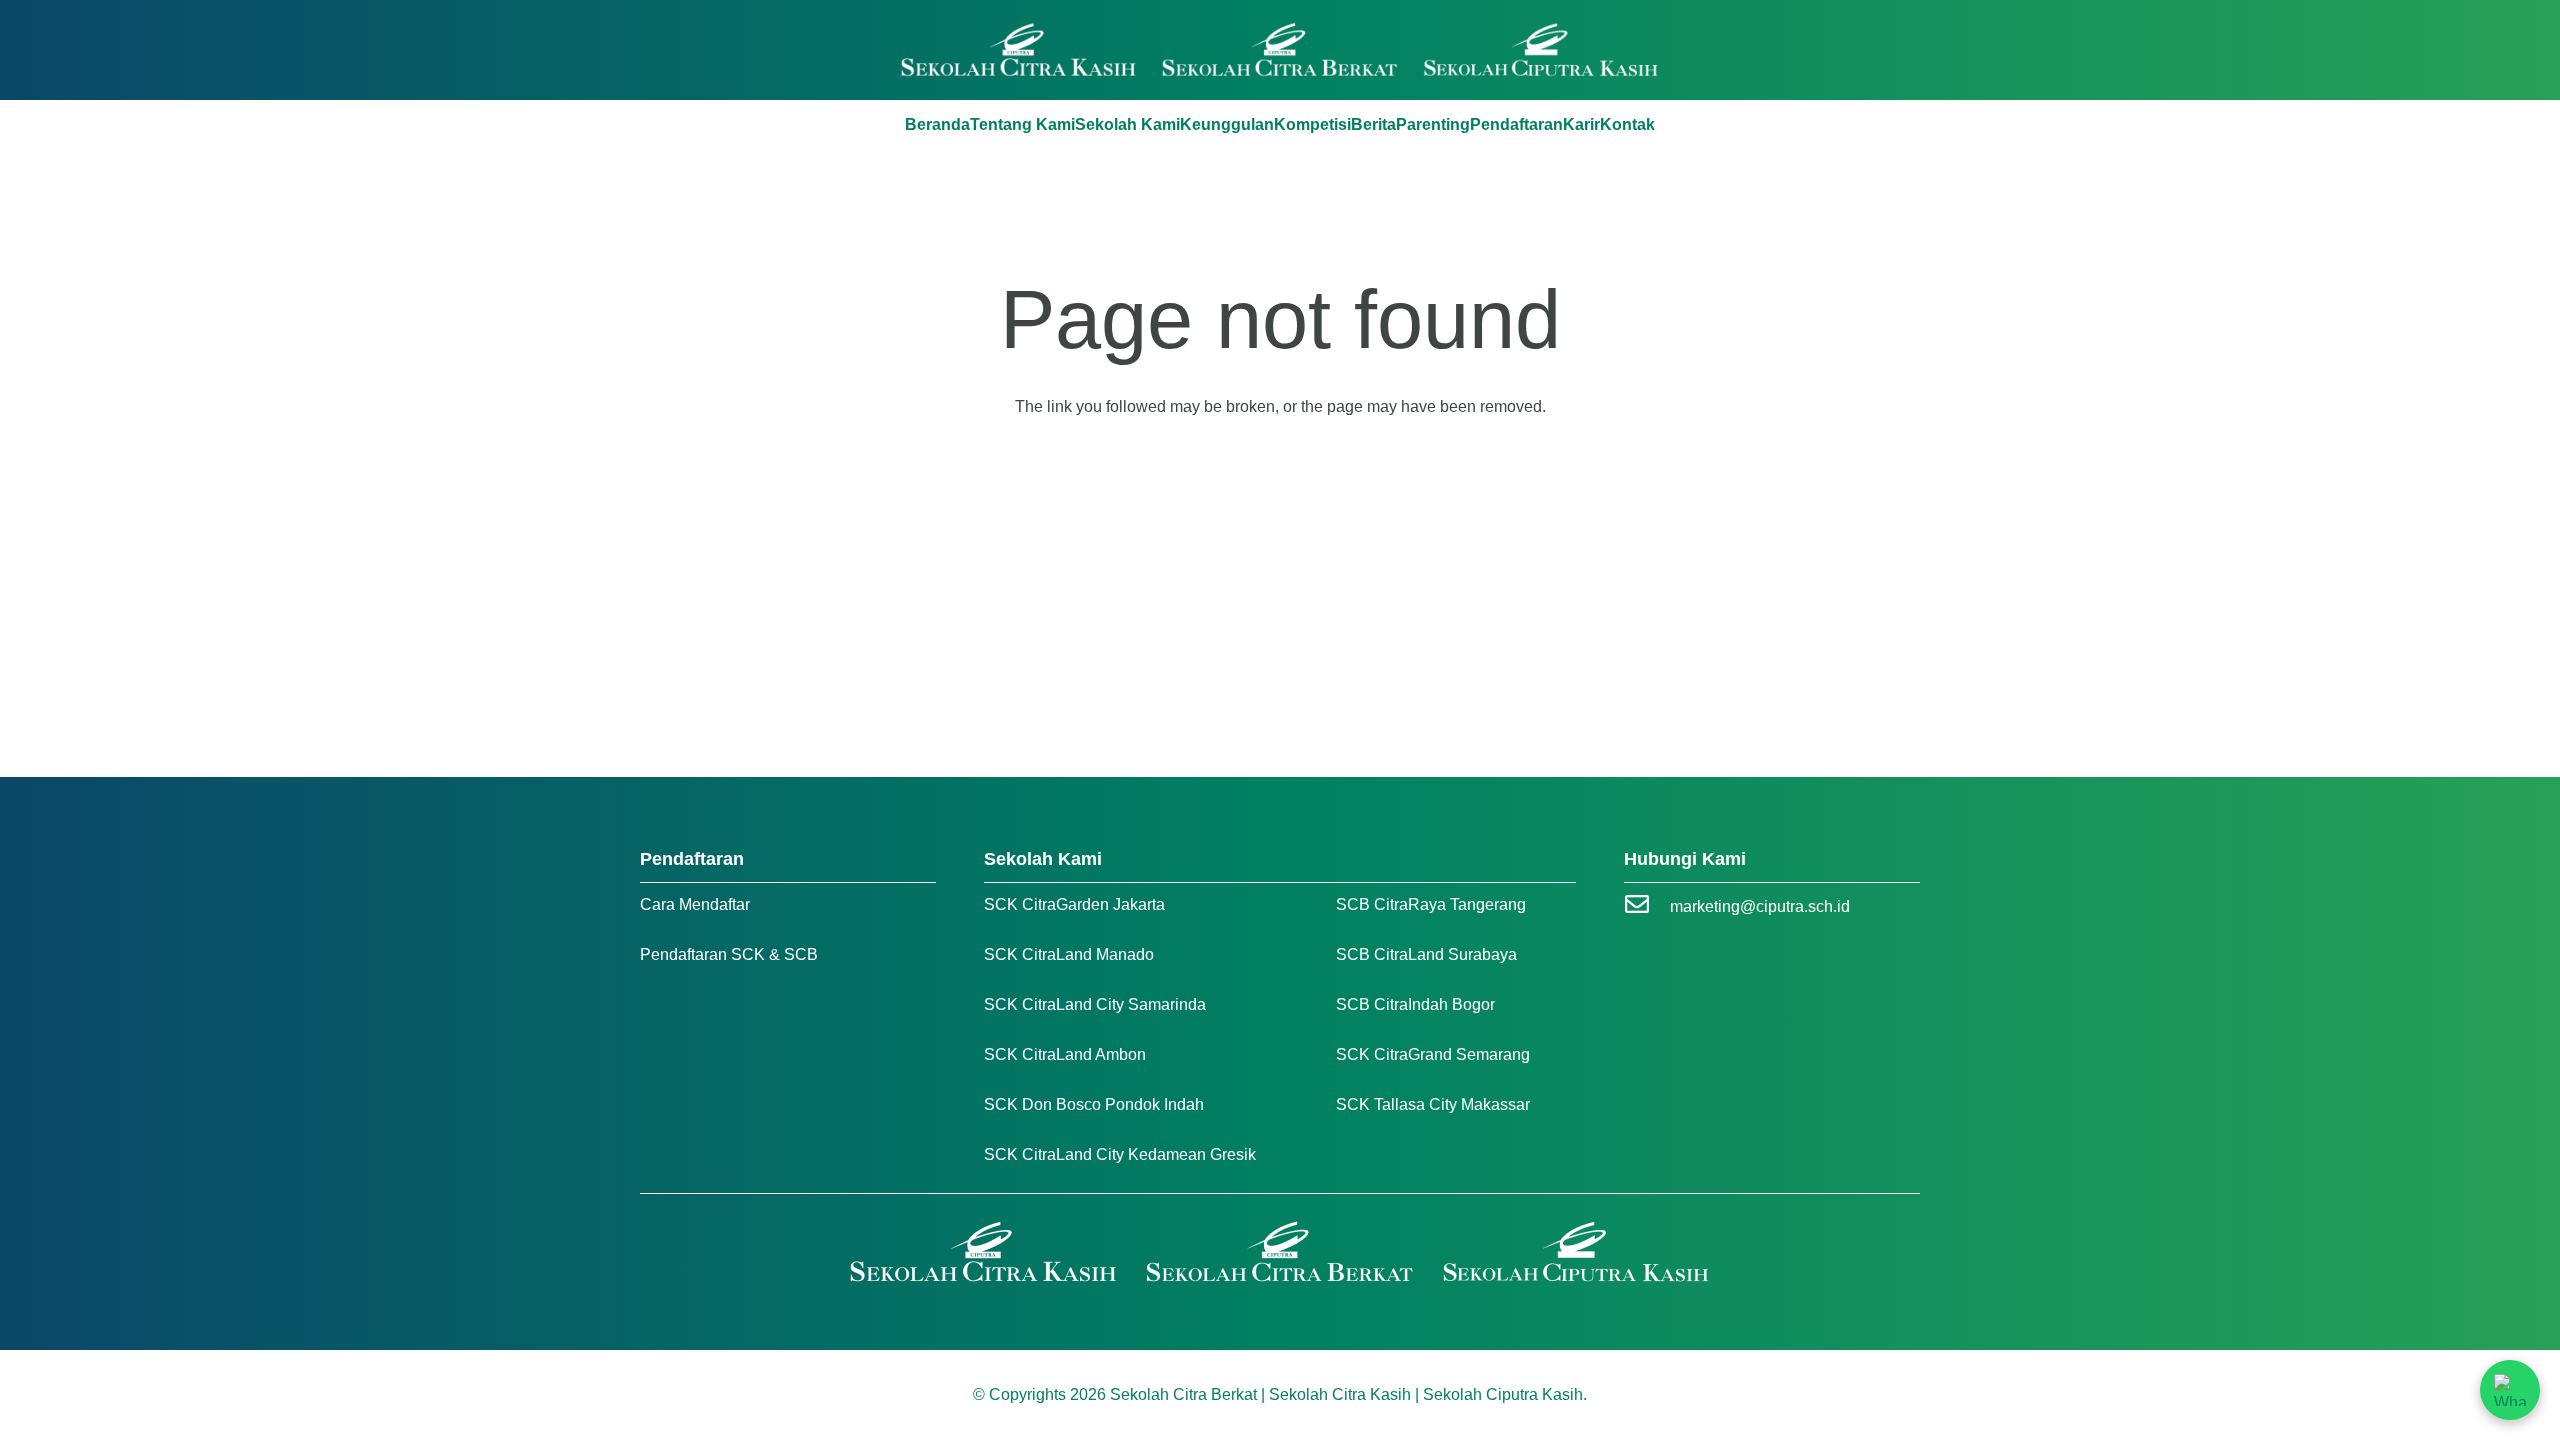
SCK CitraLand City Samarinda (1095, 1004)
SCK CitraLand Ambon (1065, 1054)
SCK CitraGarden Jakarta (1074, 904)
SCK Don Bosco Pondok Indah (1094, 1104)
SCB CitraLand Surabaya (1426, 954)
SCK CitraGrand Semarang (1433, 1054)
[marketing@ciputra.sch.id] (1647, 906)
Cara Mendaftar (695, 904)
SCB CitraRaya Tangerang (1431, 904)
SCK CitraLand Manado (1069, 954)
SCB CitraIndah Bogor (1415, 1004)
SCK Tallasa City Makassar (1433, 1104)
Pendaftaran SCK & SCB (729, 954)
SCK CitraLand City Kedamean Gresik (1120, 1154)
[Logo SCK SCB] (1280, 50)
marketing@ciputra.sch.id (1760, 906)
